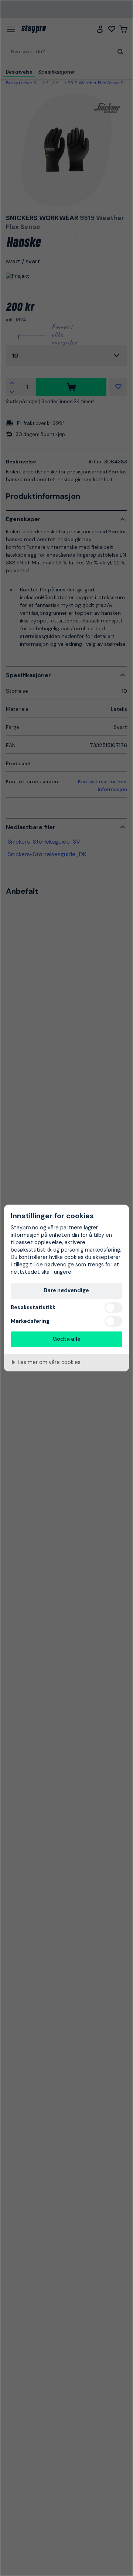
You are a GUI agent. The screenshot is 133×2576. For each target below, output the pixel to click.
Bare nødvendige (66, 1290)
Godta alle (66, 1339)
